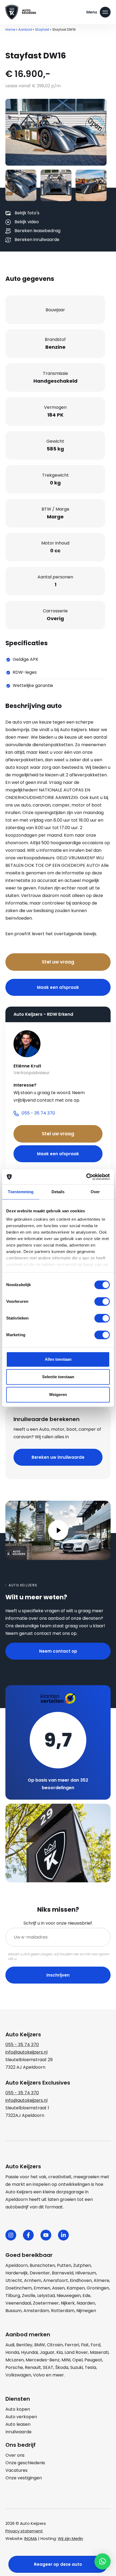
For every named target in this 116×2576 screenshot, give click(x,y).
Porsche (14, 2367)
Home (10, 29)
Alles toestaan (58, 1359)
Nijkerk (68, 2303)
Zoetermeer (46, 2303)
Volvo (39, 2375)
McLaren (15, 2360)
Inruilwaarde (18, 2432)
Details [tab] (58, 1192)
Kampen (76, 2288)
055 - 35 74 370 (22, 2045)
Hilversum (86, 2273)
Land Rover (76, 2352)
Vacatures (16, 2470)
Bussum (13, 2311)
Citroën (55, 2345)
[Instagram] (11, 2235)
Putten (64, 2265)
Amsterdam (36, 2311)
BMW (40, 2345)
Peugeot (93, 2360)
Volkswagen (18, 2375)
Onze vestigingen (24, 2478)
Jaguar (47, 2352)
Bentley (24, 2345)
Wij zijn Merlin (70, 2538)
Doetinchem (19, 2288)
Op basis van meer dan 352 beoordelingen (58, 1784)
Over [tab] (95, 1192)
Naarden (86, 2303)
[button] (103, 2561)
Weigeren (58, 1395)
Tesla (90, 2367)
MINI (66, 2360)
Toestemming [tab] (21, 1192)
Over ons (15, 2455)
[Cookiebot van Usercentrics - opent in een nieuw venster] (86, 1177)
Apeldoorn (17, 2265)
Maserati (99, 2352)
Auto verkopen (21, 2417)
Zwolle (29, 2296)
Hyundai (29, 2352)
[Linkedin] (63, 2235)
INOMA (31, 2538)
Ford (95, 2345)
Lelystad (46, 2296)
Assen (58, 2288)
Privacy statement (24, 2531)
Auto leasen (18, 2424)
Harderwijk (17, 2273)
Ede (86, 2296)
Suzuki (76, 2367)
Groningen (98, 2288)
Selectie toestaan (58, 1377)
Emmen (42, 2288)
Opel (77, 2360)
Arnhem (33, 2280)
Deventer (40, 2273)
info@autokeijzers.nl (26, 2052)
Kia (59, 2352)
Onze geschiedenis (25, 2463)
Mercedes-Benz (43, 2360)
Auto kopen (18, 2409)
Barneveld (63, 2273)
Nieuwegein (69, 2296)
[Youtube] (46, 2235)
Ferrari (72, 2345)
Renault (33, 2367)
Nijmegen (86, 2311)
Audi (10, 2345)
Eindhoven (81, 2280)
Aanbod (25, 29)
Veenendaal (18, 2303)
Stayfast (42, 29)
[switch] (102, 1301)
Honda (12, 2352)
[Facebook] (28, 2235)
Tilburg (13, 2296)
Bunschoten (42, 2265)
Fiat (85, 2345)
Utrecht (14, 2280)
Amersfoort (56, 2280)
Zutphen (82, 2265)
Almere (101, 2280)
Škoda (62, 2367)
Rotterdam (63, 2311)
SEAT (48, 2367)
